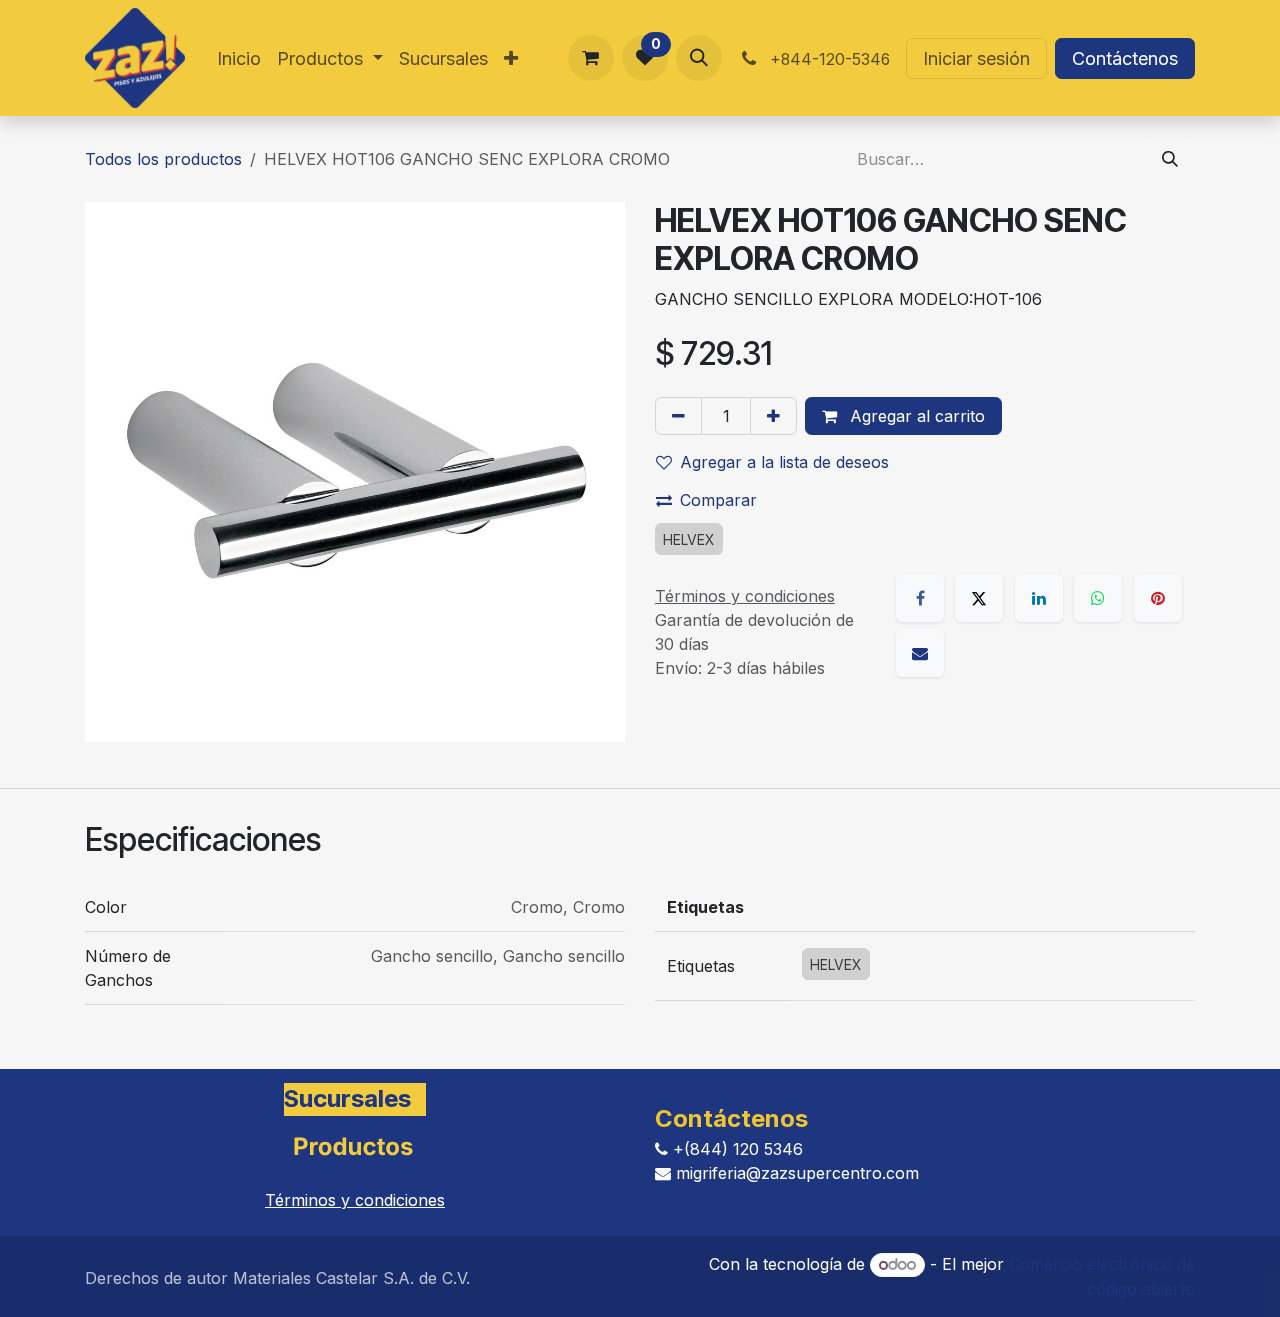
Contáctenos (1125, 58)
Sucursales (347, 1098)
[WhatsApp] (1098, 598)
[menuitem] (239, 58)
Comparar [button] (718, 500)
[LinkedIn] (1039, 598)
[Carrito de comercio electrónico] (591, 58)
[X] (979, 598)
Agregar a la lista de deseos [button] (784, 462)
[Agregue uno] (773, 416)
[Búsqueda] (1170, 159)
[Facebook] (920, 598)
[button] (699, 58)
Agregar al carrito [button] (915, 416)
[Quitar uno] (678, 416)
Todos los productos (163, 159)
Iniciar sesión (976, 58)
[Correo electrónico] (920, 653)
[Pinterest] (1158, 598)
